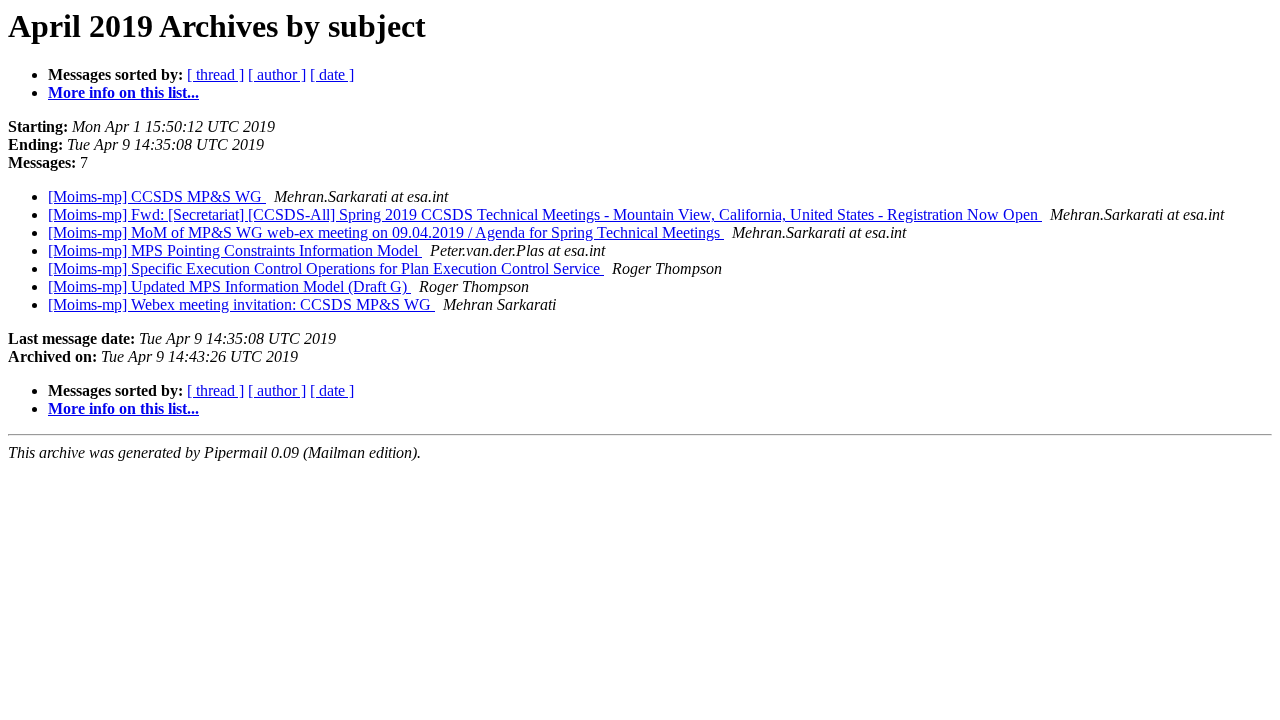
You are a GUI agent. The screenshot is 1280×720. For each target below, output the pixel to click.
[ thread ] (215, 74)
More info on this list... (123, 92)
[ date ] (332, 74)
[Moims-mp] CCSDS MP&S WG (157, 196)
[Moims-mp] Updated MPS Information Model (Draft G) (229, 286)
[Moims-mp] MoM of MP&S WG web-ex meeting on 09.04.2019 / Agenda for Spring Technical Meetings (386, 232)
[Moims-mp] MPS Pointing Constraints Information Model (235, 250)
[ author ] (277, 74)
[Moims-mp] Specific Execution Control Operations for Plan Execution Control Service (326, 268)
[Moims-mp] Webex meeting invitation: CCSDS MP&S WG (241, 304)
